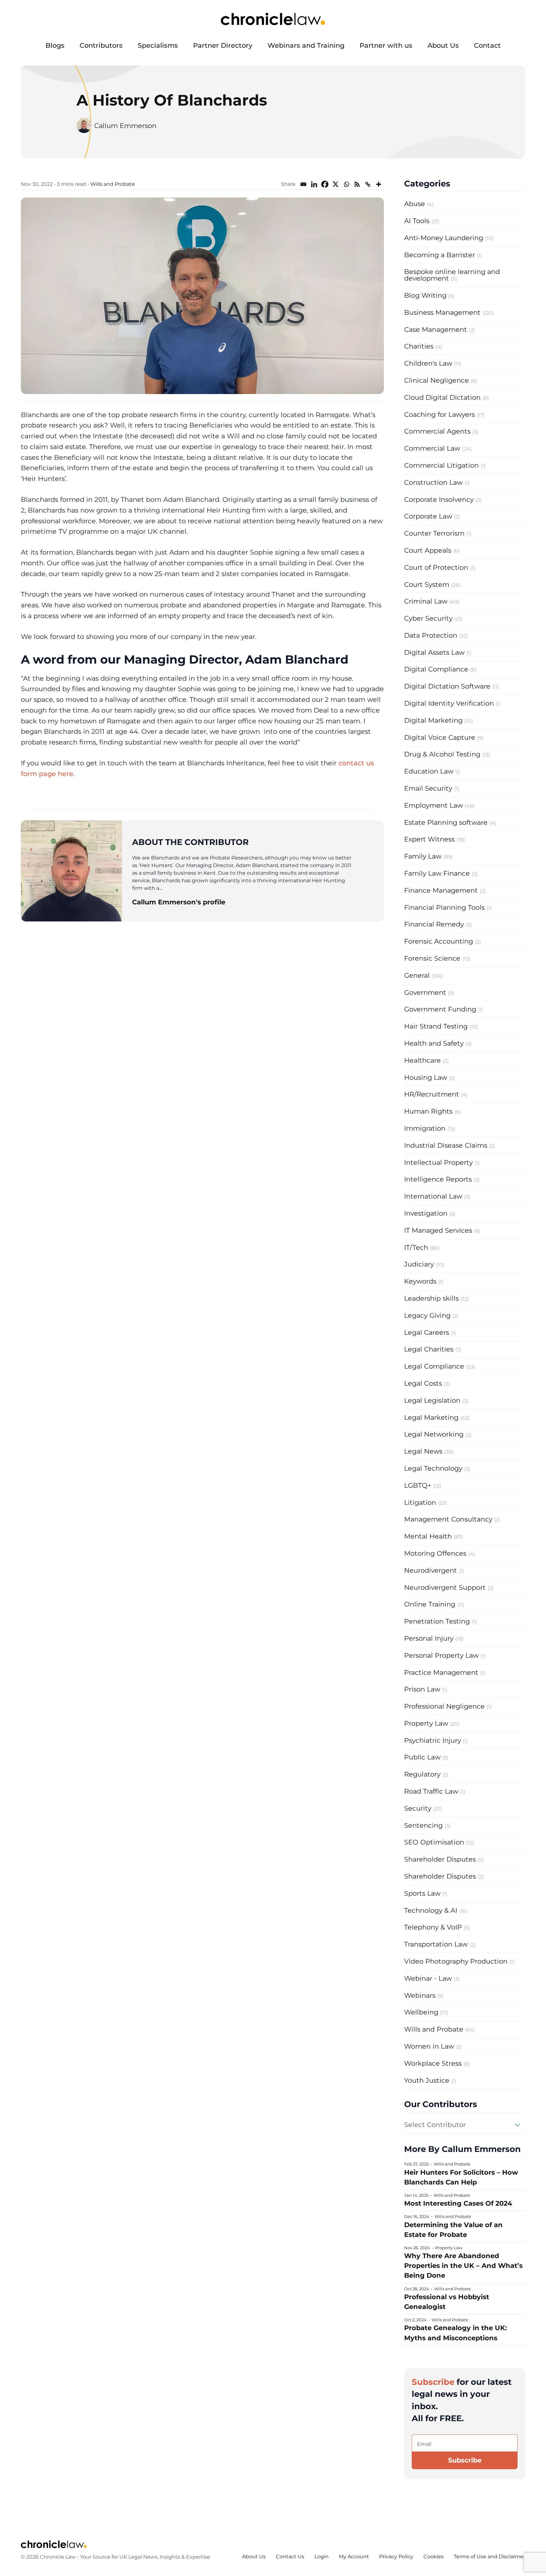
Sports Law (422, 1893)
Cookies (434, 2557)
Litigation (420, 1502)
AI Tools (417, 221)
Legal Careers (427, 1332)
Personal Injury (429, 1638)
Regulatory (422, 1774)
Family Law (423, 856)
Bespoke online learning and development (452, 275)
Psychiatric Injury (433, 1740)
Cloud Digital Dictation (442, 397)
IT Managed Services (438, 1230)
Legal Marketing (431, 1417)
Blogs (55, 45)
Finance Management (441, 890)
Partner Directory (223, 45)
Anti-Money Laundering (444, 238)
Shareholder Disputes (440, 1859)
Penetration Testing (437, 1621)
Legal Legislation (432, 1400)
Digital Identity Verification (449, 703)
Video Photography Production (456, 1961)
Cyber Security (428, 618)
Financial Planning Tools (444, 907)
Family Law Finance (437, 873)
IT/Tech (416, 1247)
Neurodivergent (431, 1570)
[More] (379, 184)
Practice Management (441, 1672)
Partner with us (386, 45)
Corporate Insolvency (439, 499)
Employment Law (434, 805)
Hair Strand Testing (436, 1026)
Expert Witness (429, 839)
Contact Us (290, 2557)
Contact (487, 45)
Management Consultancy (448, 1519)
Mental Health (428, 1536)
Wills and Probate (113, 184)
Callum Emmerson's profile (179, 902)
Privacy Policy (396, 2557)
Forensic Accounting (439, 941)
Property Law (426, 1723)
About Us (443, 45)
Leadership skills (431, 1298)
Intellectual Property (438, 1162)
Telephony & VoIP (433, 1927)
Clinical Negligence (437, 380)
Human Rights (428, 1111)
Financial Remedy (434, 924)
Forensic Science (432, 958)
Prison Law (422, 1689)
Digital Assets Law (434, 652)
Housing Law (426, 1077)
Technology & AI (431, 1910)
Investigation (426, 1213)
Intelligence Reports (438, 1179)
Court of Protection (436, 567)
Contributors (101, 45)
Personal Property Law (441, 1655)
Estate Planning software (446, 822)
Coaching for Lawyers (440, 414)
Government (425, 992)
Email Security (428, 788)
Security (418, 1808)
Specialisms (158, 45)
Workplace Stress (433, 2063)
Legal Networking (434, 1434)
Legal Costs (423, 1383)
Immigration (425, 1128)
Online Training (430, 1604)
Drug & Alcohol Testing (442, 754)
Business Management (442, 312)
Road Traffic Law (431, 1791)
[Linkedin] (314, 184)
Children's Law (428, 363)
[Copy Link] (368, 184)
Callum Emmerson (125, 126)
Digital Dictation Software (447, 686)
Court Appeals (428, 550)
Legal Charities (429, 1349)
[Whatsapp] (346, 184)
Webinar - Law (428, 1978)
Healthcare (422, 1060)
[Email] (303, 184)
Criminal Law (426, 601)
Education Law (429, 771)
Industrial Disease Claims (446, 1145)
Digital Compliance (436, 669)
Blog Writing (425, 295)
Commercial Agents (437, 431)
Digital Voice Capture (440, 737)
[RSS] (357, 184)
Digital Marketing (433, 720)
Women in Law (429, 2046)
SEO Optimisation (434, 1842)
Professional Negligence (444, 1706)
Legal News (423, 1451)
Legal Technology (433, 1468)
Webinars (420, 1995)
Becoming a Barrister (440, 255)
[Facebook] (325, 184)
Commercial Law (432, 448)
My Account (354, 2557)
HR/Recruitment (432, 1094)
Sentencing (423, 1825)
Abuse (415, 204)
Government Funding (440, 1009)
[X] (336, 184)
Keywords (420, 1281)
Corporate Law (428, 516)
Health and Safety (434, 1043)
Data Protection (431, 635)
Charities (419, 346)
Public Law (422, 1757)
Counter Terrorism (434, 533)
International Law (433, 1196)
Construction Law (433, 482)
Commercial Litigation (441, 465)
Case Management (436, 329)
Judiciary (419, 1264)
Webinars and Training (306, 45)
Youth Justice (427, 2080)
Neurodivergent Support (445, 1587)
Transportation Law (436, 1944)
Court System (427, 584)
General (417, 975)
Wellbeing (421, 2012)
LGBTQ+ (418, 1485)
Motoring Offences (435, 1553)
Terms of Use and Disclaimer (489, 2557)
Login (322, 2557)
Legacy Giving (427, 1315)
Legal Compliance (434, 1366)
